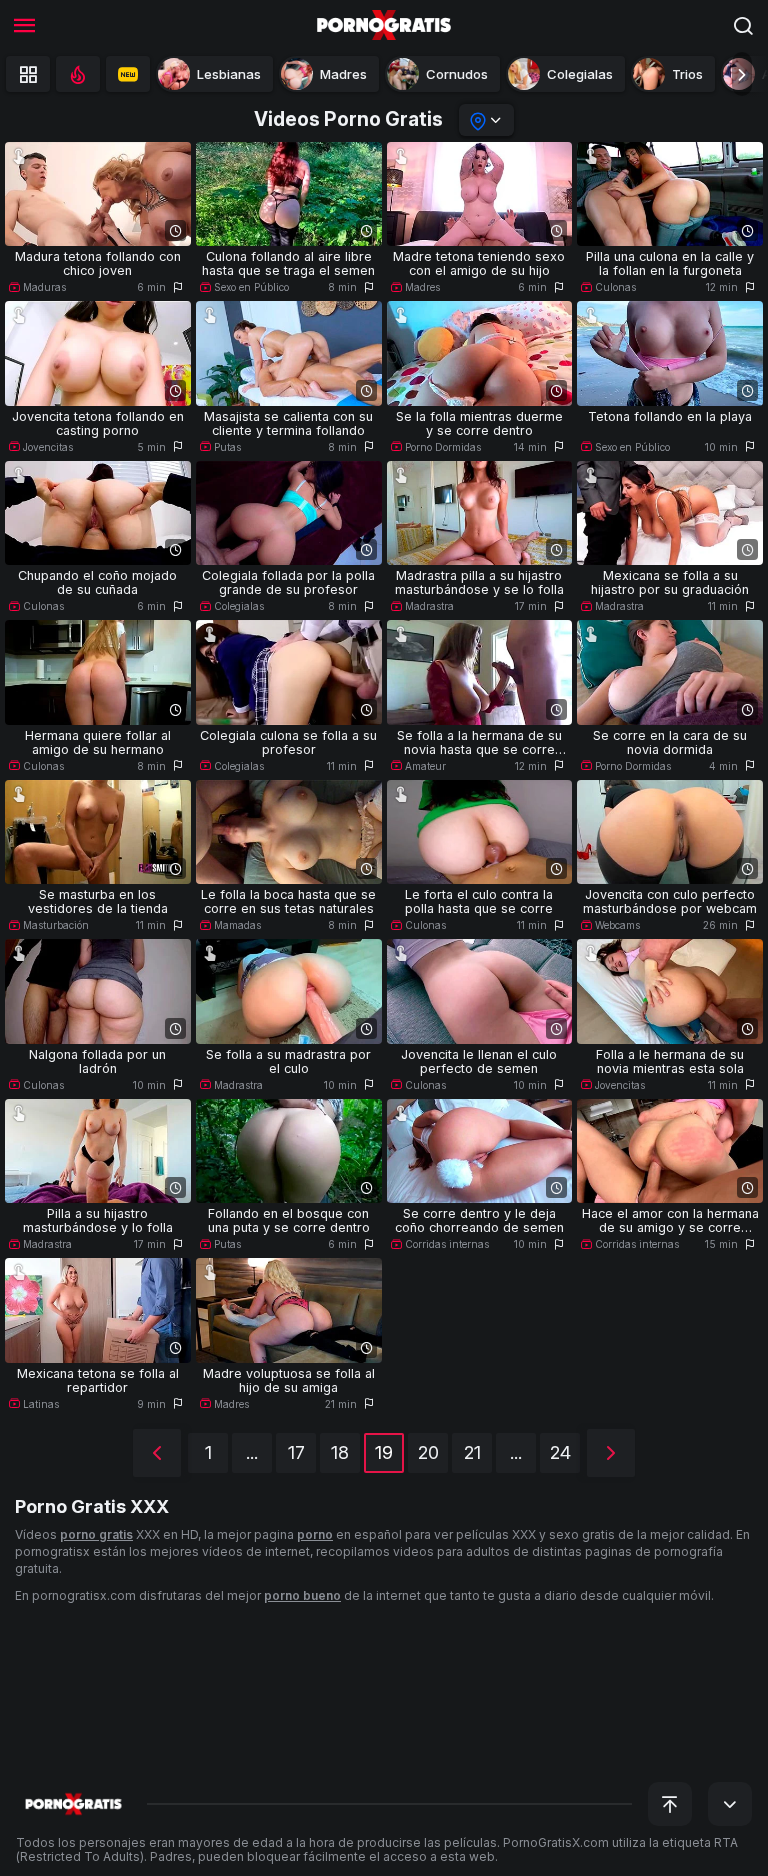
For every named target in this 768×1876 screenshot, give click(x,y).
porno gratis (96, 1534)
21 (472, 1452)
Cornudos (457, 74)
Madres (343, 74)
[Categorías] (28, 74)
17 (296, 1452)
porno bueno (302, 1595)
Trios (687, 74)
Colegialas (580, 74)
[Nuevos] (128, 74)
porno (315, 1534)
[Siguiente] (611, 1453)
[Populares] (78, 74)
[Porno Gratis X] (384, 25)
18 (340, 1452)
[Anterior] (157, 1453)
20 (428, 1452)
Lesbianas (229, 74)
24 (560, 1452)
